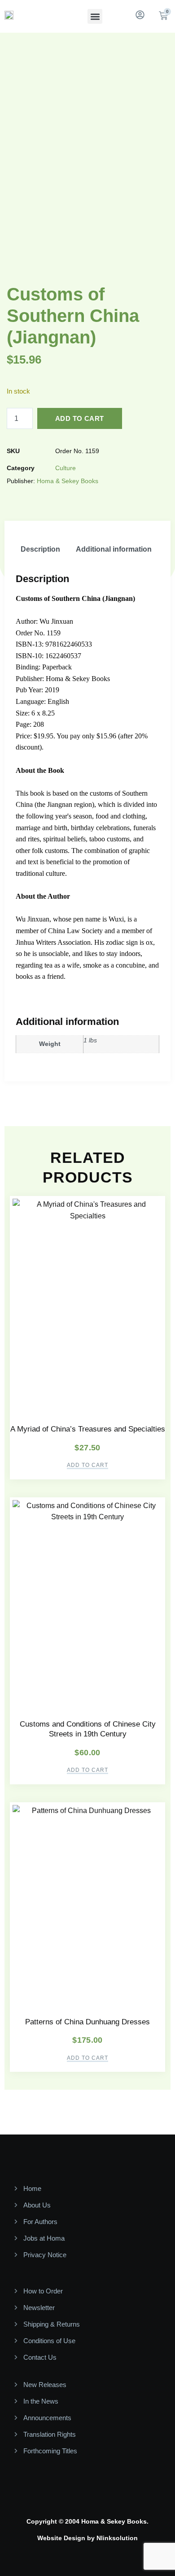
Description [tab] (40, 549)
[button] (95, 16)
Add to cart (79, 418)
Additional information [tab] (114, 549)
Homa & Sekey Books (68, 481)
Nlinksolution (117, 2538)
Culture (66, 468)
